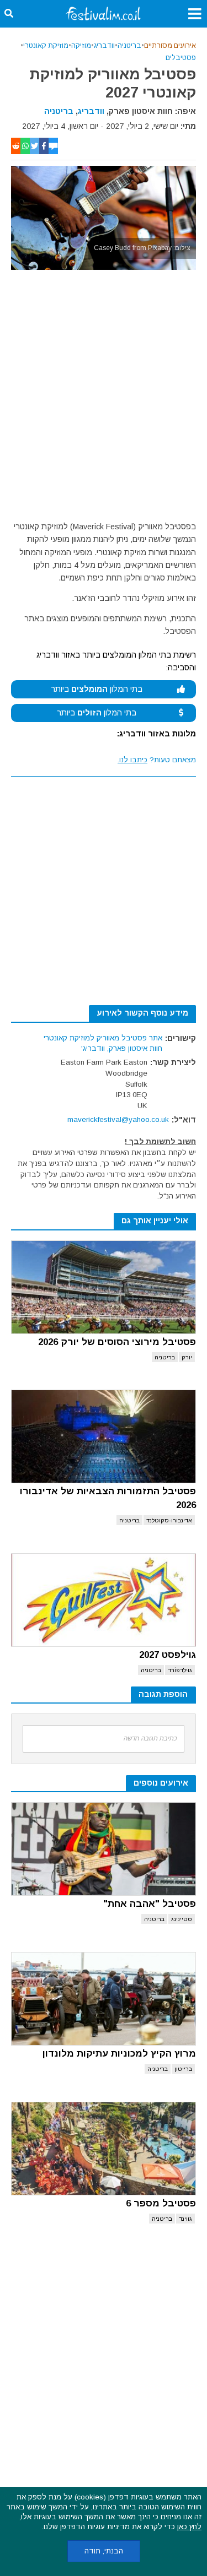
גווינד (185, 2219)
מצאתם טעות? (157, 760)
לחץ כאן (189, 2527)
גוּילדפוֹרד (180, 1670)
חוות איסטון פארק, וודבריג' (122, 1048)
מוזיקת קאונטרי (46, 46)
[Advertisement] (104, 398)
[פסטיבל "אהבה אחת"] (104, 1849)
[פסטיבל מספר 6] (104, 2149)
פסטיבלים (181, 58)
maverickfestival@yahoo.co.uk (118, 1119)
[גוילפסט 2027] (104, 1600)
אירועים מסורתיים (170, 46)
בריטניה (129, 46)
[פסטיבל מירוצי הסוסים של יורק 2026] (104, 1287)
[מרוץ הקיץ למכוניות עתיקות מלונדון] (104, 1999)
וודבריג (104, 46)
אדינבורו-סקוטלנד (169, 1520)
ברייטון (183, 2069)
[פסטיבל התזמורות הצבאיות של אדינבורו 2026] (104, 1436)
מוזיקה (81, 46)
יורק (187, 1357)
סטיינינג (182, 1919)
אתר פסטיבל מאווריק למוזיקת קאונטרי (103, 1038)
